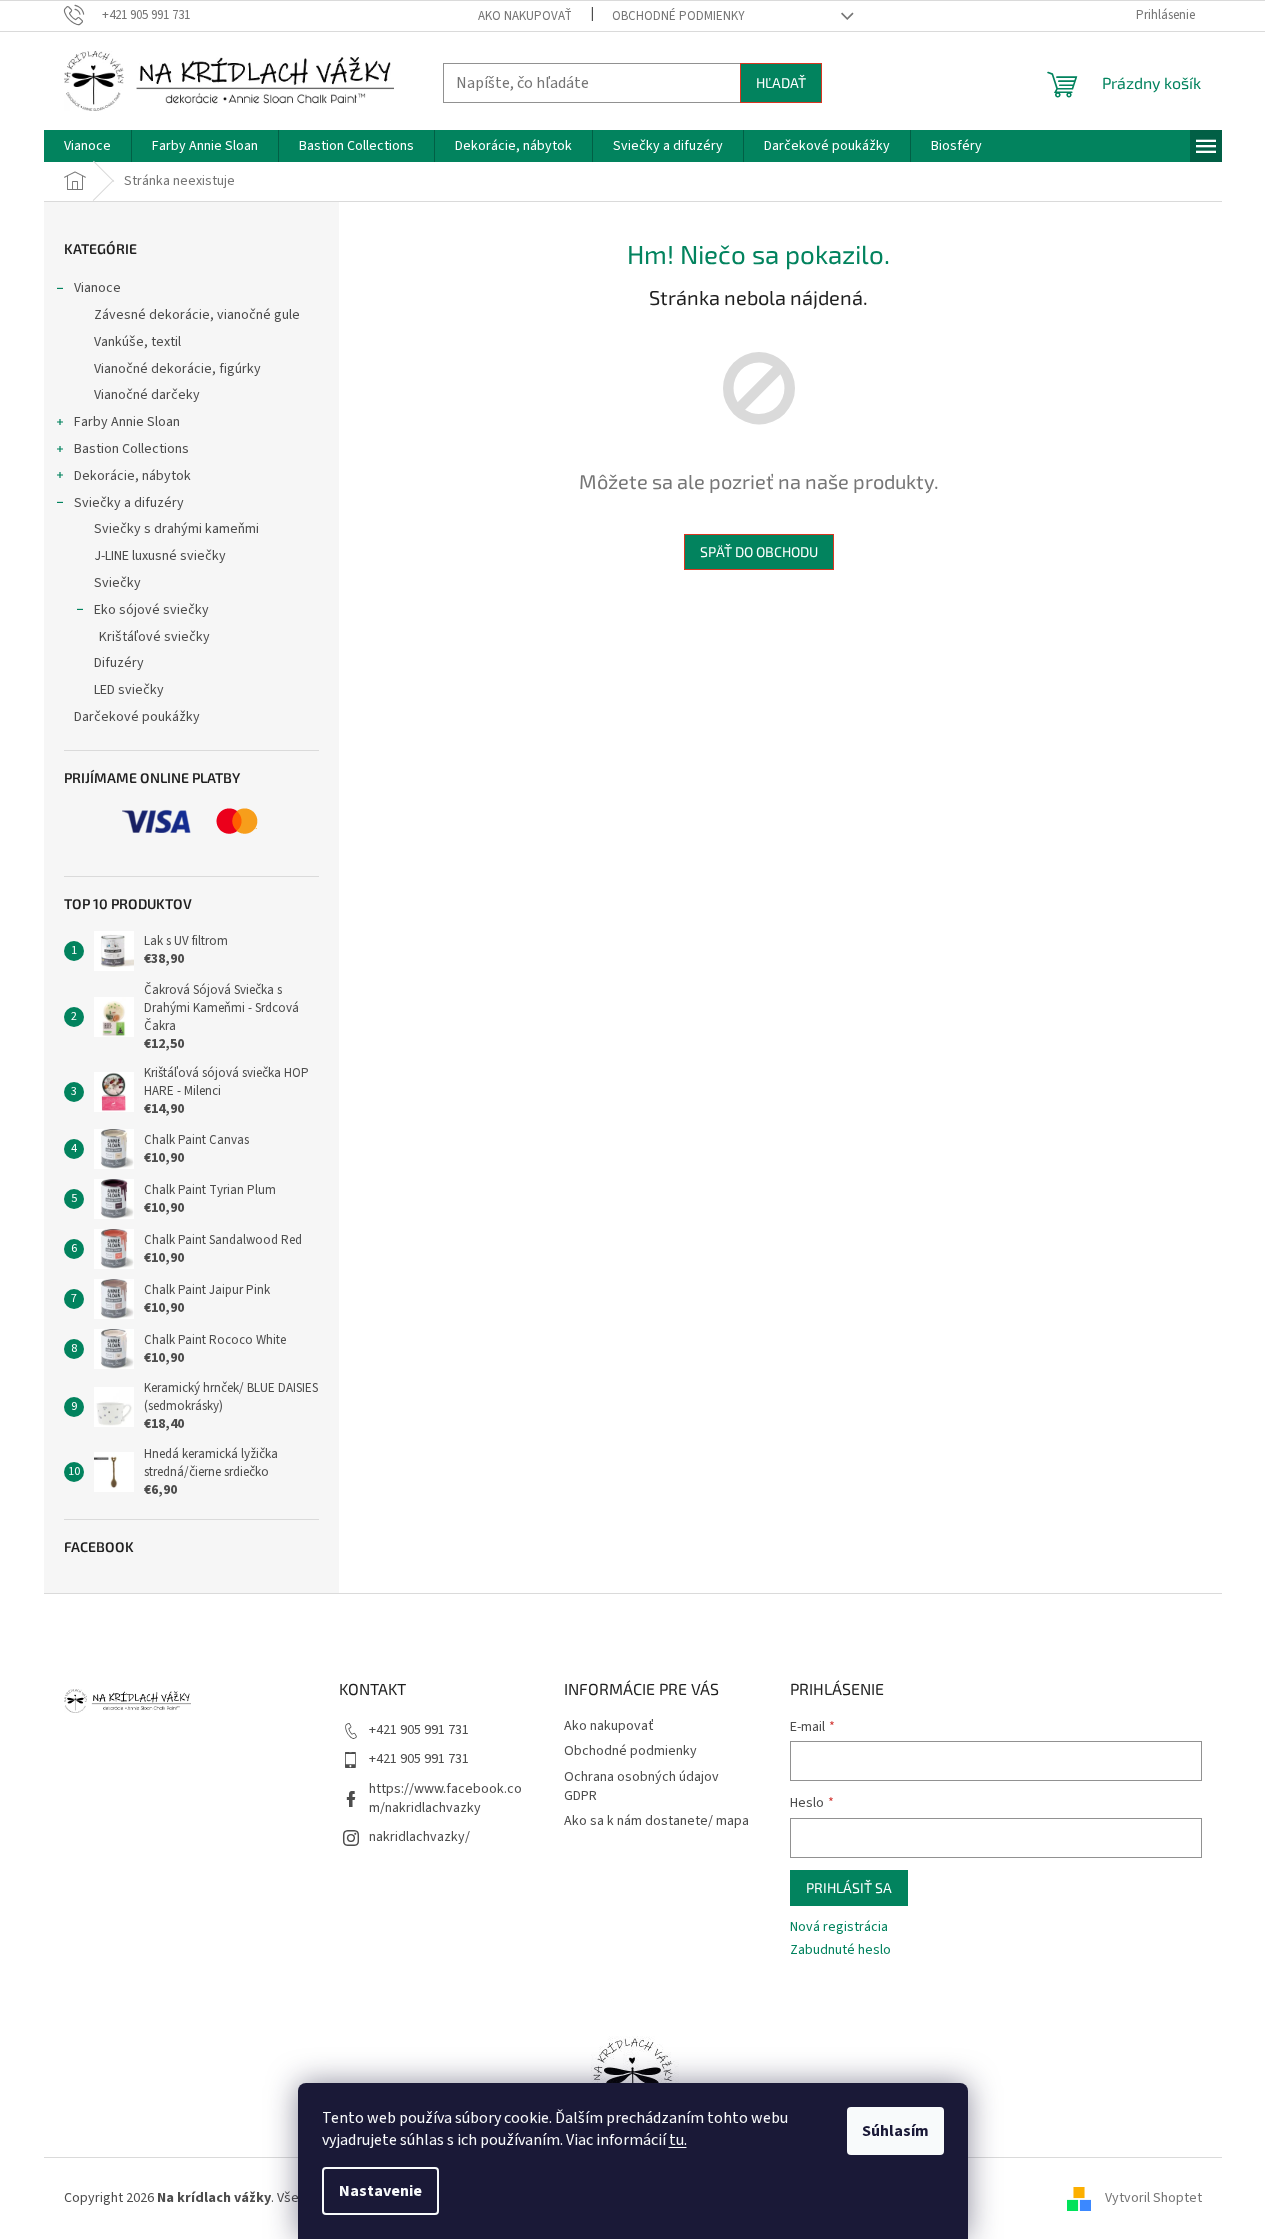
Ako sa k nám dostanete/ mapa (656, 1821)
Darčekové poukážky (137, 717)
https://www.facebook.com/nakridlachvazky (445, 1798)
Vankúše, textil (137, 342)
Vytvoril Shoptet (1153, 2198)
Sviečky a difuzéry (129, 503)
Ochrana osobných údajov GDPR (641, 1786)
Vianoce (97, 288)
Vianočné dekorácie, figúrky (177, 369)
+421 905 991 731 (419, 1730)
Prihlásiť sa (849, 1887)
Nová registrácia (839, 1927)
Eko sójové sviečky (151, 610)
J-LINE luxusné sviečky (160, 556)
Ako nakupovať (525, 16)
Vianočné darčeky (147, 395)
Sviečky (117, 583)
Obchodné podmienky (678, 16)
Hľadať (781, 82)
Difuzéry (119, 663)
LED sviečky (129, 690)
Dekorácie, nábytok (132, 476)
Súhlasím (895, 2131)
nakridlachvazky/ (419, 1837)
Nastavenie (380, 2191)
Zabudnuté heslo (840, 1950)
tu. (678, 2140)
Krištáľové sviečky (154, 637)
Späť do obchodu (759, 551)
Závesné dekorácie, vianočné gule (197, 315)
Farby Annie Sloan (127, 422)
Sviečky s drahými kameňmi (176, 529)
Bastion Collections (131, 449)
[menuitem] (87, 146)
